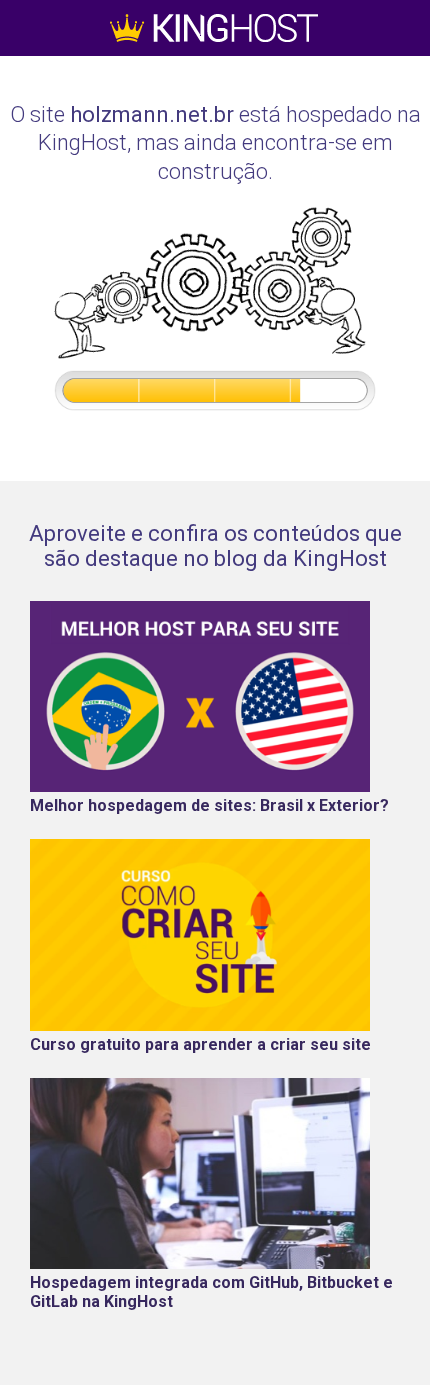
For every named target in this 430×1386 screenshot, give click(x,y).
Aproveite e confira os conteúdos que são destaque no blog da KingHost (215, 546)
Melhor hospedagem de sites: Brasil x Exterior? (209, 805)
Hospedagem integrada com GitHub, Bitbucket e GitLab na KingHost (211, 1292)
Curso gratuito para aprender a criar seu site (200, 1044)
